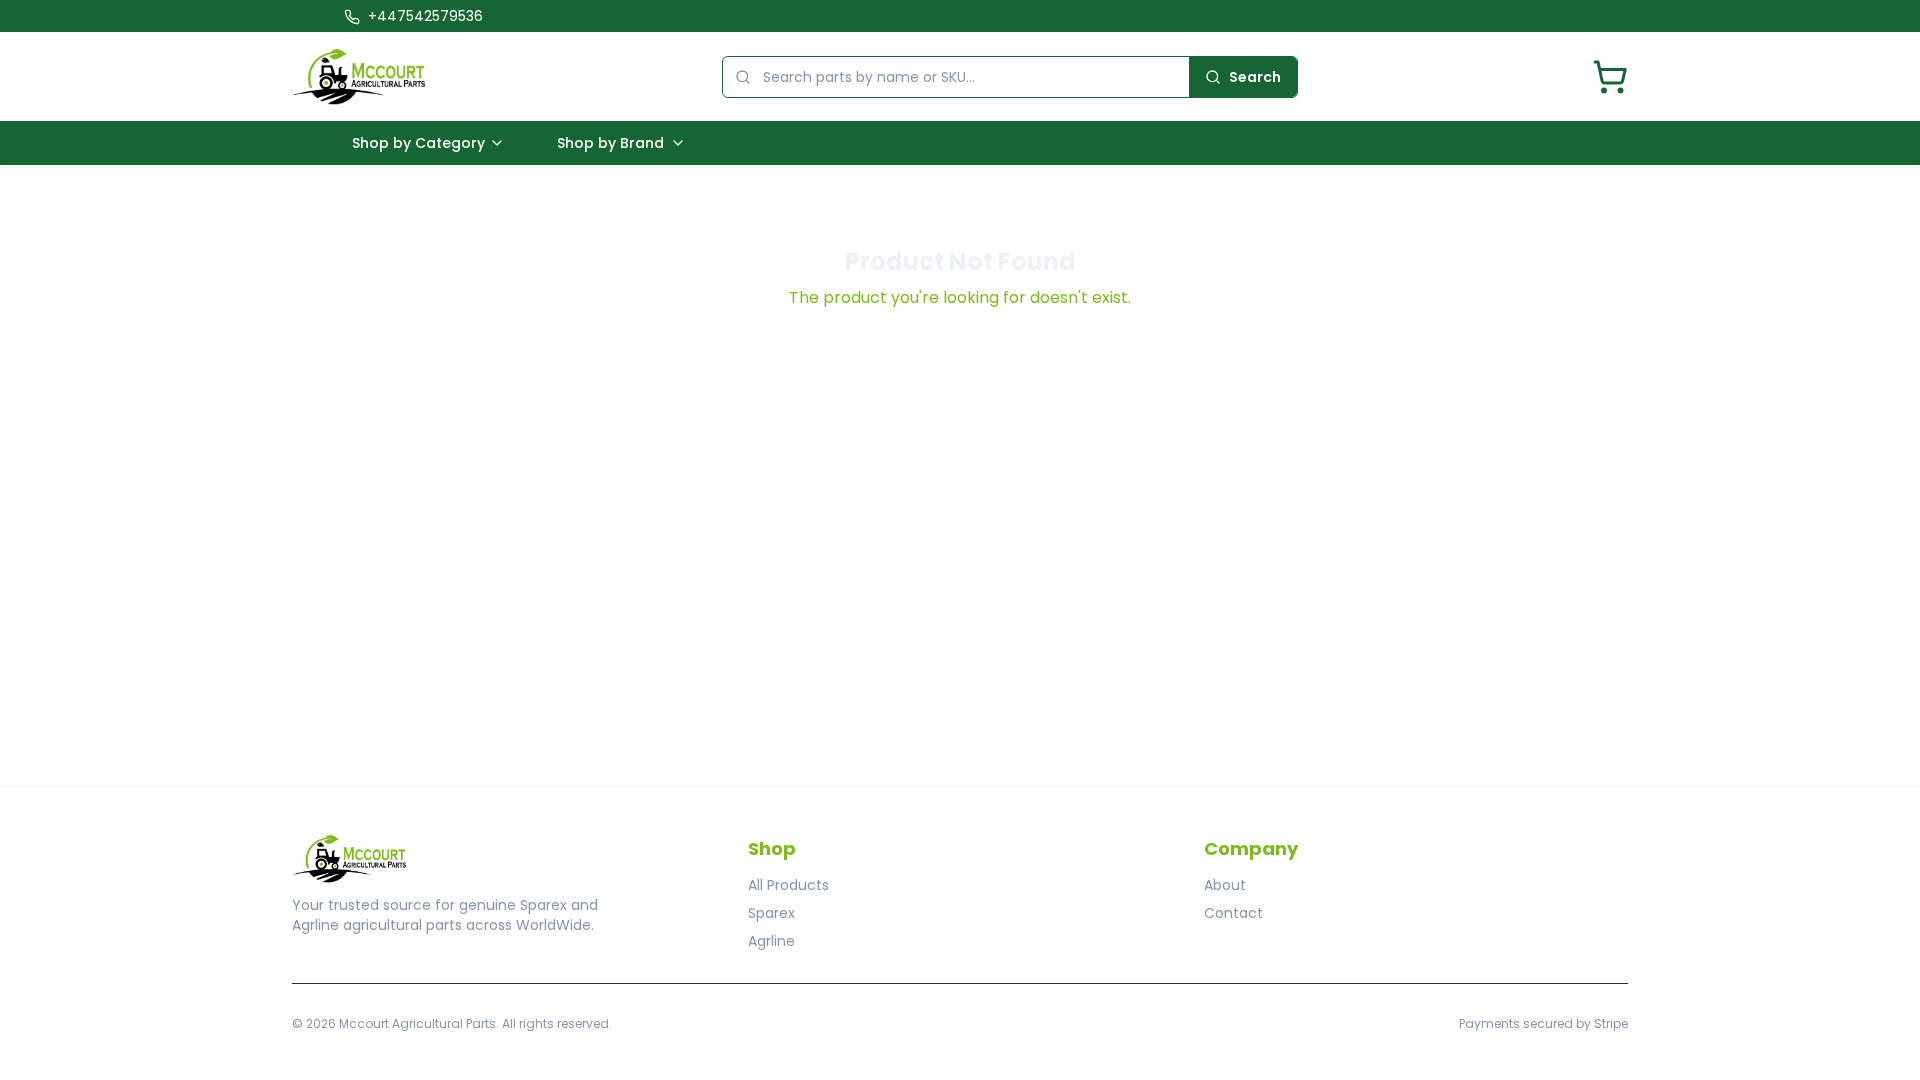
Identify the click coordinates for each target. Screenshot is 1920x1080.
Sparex (771, 913)
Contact (1233, 913)
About (1225, 885)
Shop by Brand (610, 143)
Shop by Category (418, 143)
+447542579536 (425, 16)
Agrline (771, 941)
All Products (788, 885)
